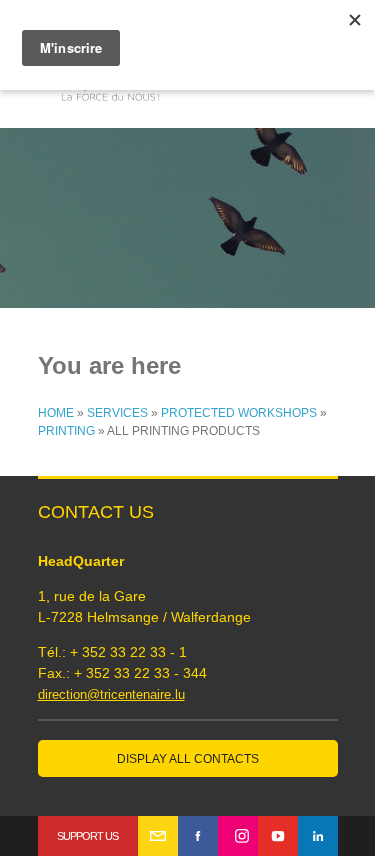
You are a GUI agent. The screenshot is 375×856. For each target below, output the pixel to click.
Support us (87, 836)
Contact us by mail (158, 836)
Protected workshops (239, 413)
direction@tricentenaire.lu (111, 694)
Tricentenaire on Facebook (198, 836)
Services (117, 413)
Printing (66, 431)
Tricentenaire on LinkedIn (318, 836)
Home (56, 413)
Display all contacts (188, 759)
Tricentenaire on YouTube (278, 836)
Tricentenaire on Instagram (238, 836)
